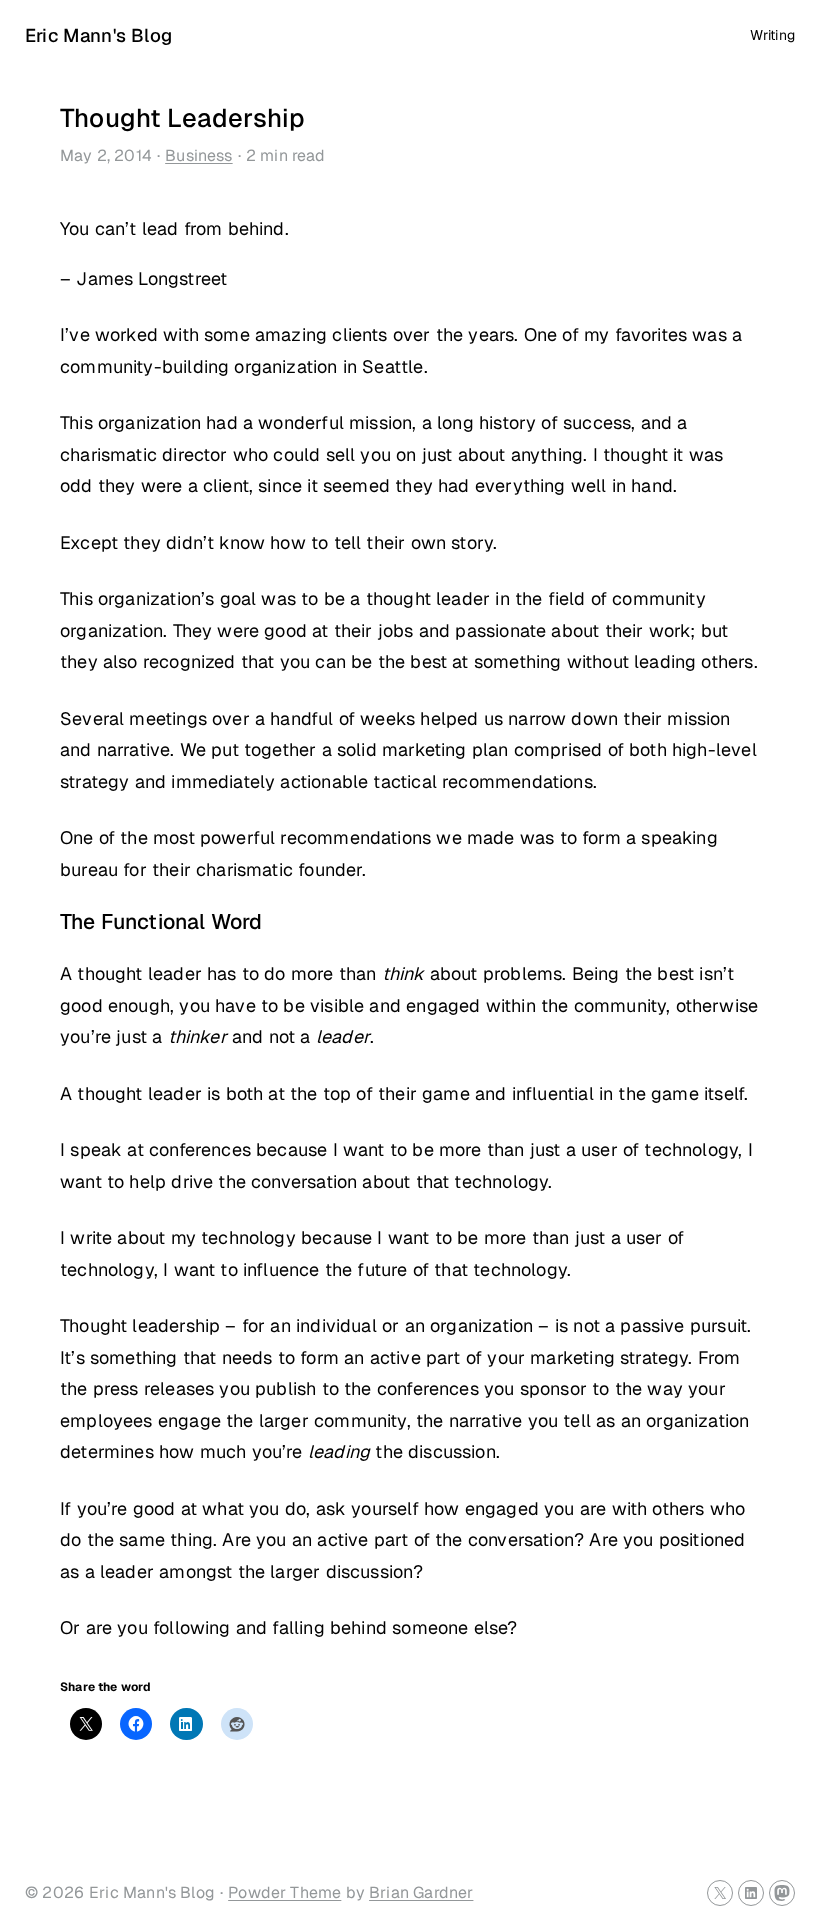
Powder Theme (284, 1892)
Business (198, 155)
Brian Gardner (421, 1892)
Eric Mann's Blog (98, 35)
